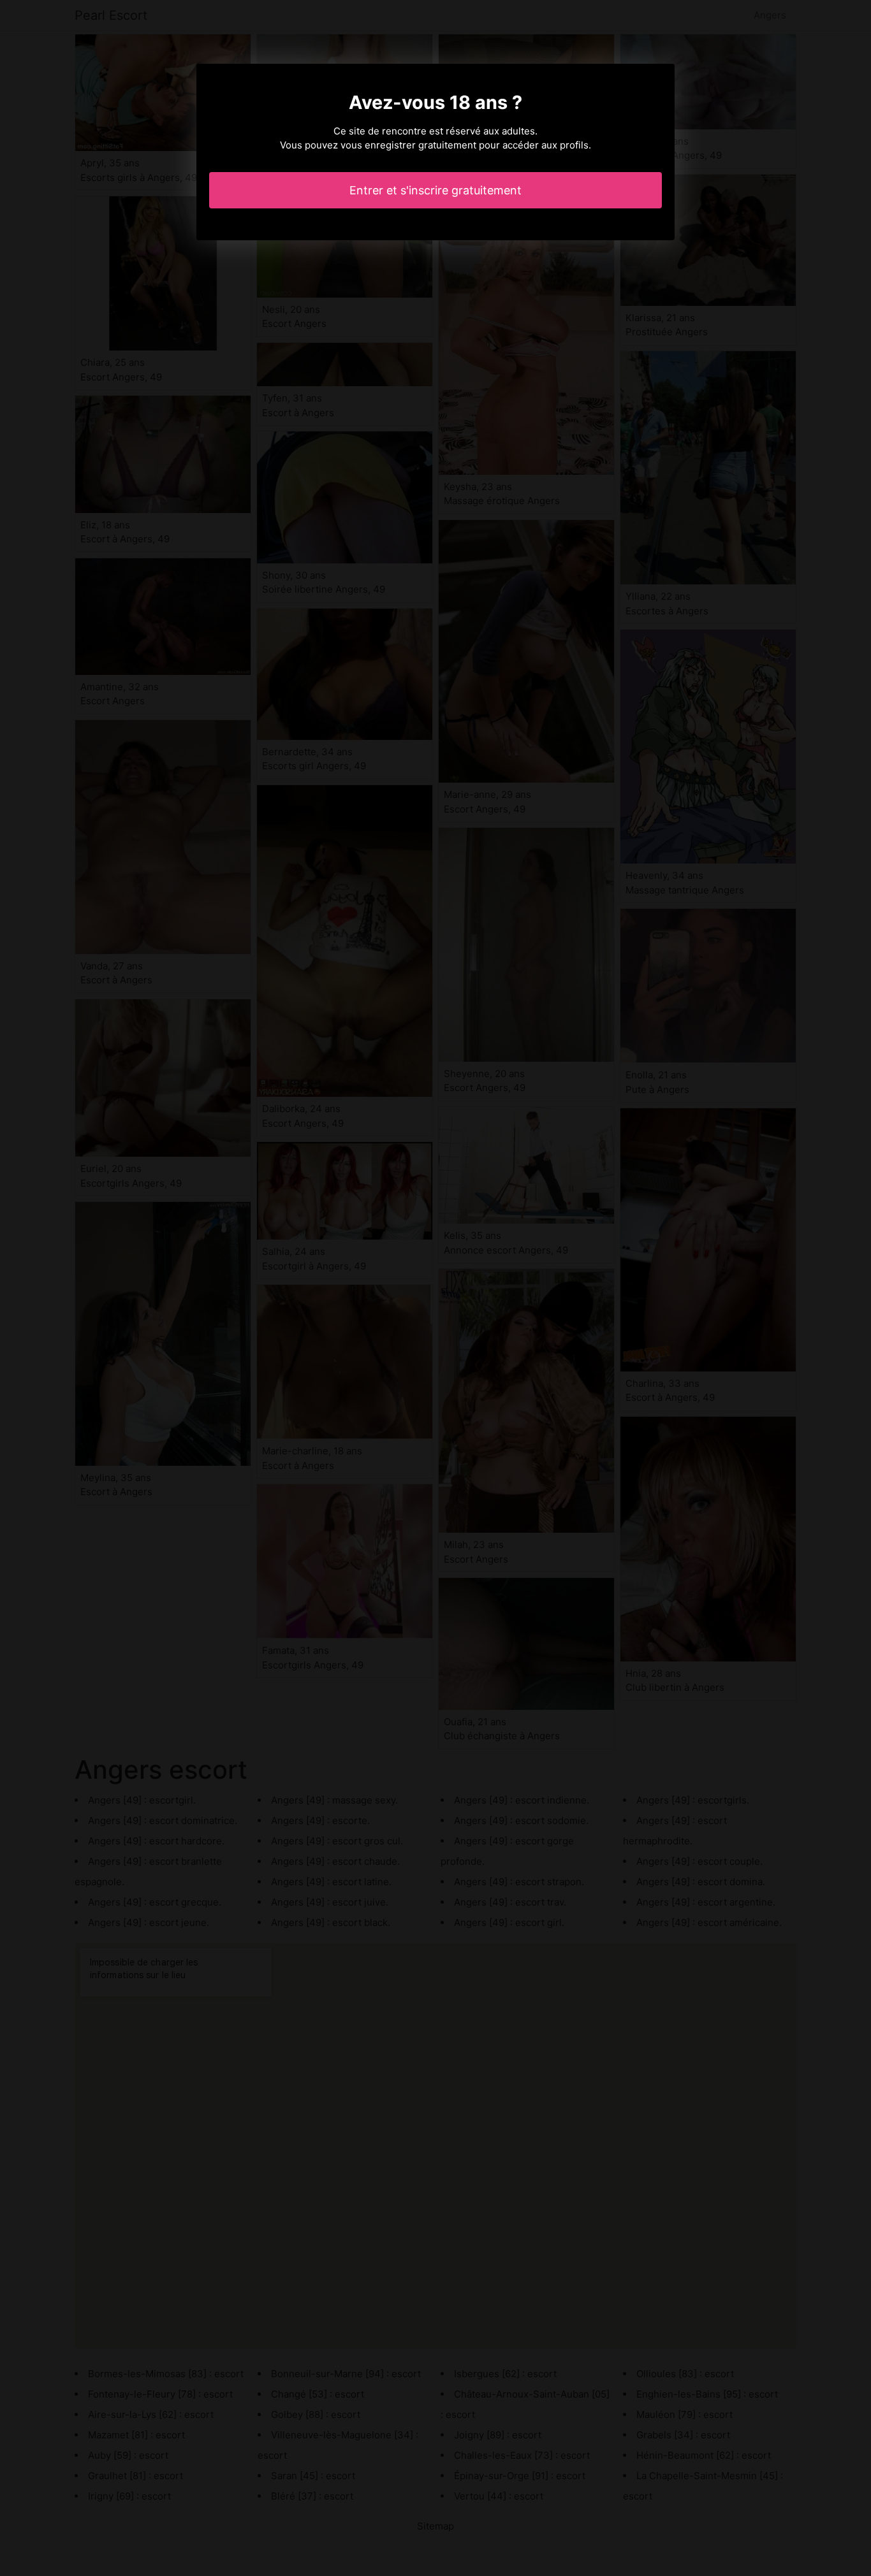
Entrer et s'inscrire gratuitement (435, 190)
